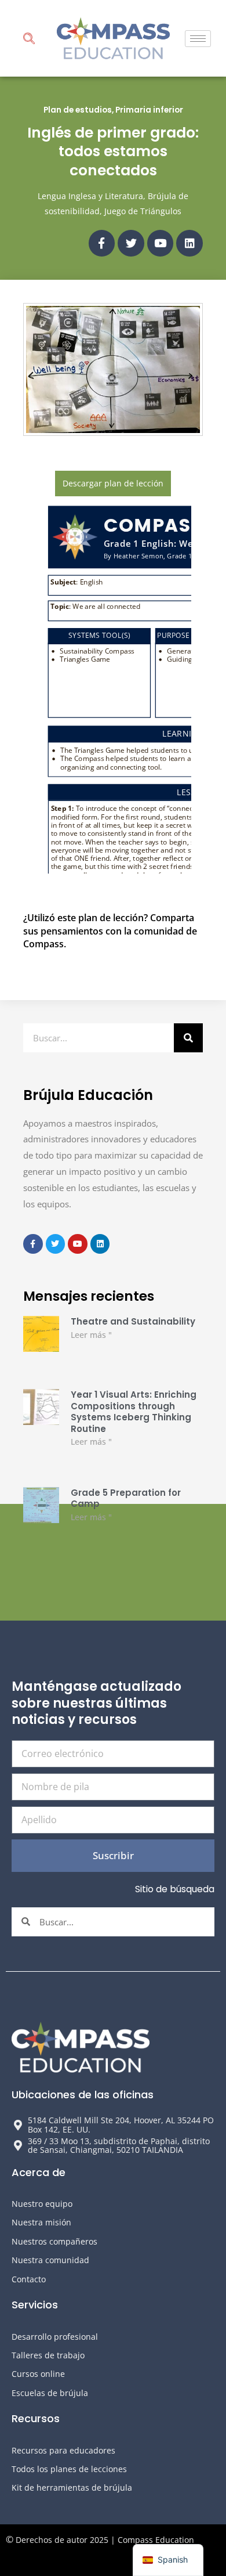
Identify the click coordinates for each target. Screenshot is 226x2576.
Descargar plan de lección (113, 483)
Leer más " (91, 1335)
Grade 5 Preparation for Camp (126, 1498)
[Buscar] (188, 1038)
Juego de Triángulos (143, 211)
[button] (29, 40)
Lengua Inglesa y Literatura (90, 196)
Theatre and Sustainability (133, 1321)
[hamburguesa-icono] (198, 39)
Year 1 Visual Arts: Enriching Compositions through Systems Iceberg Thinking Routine (134, 1412)
